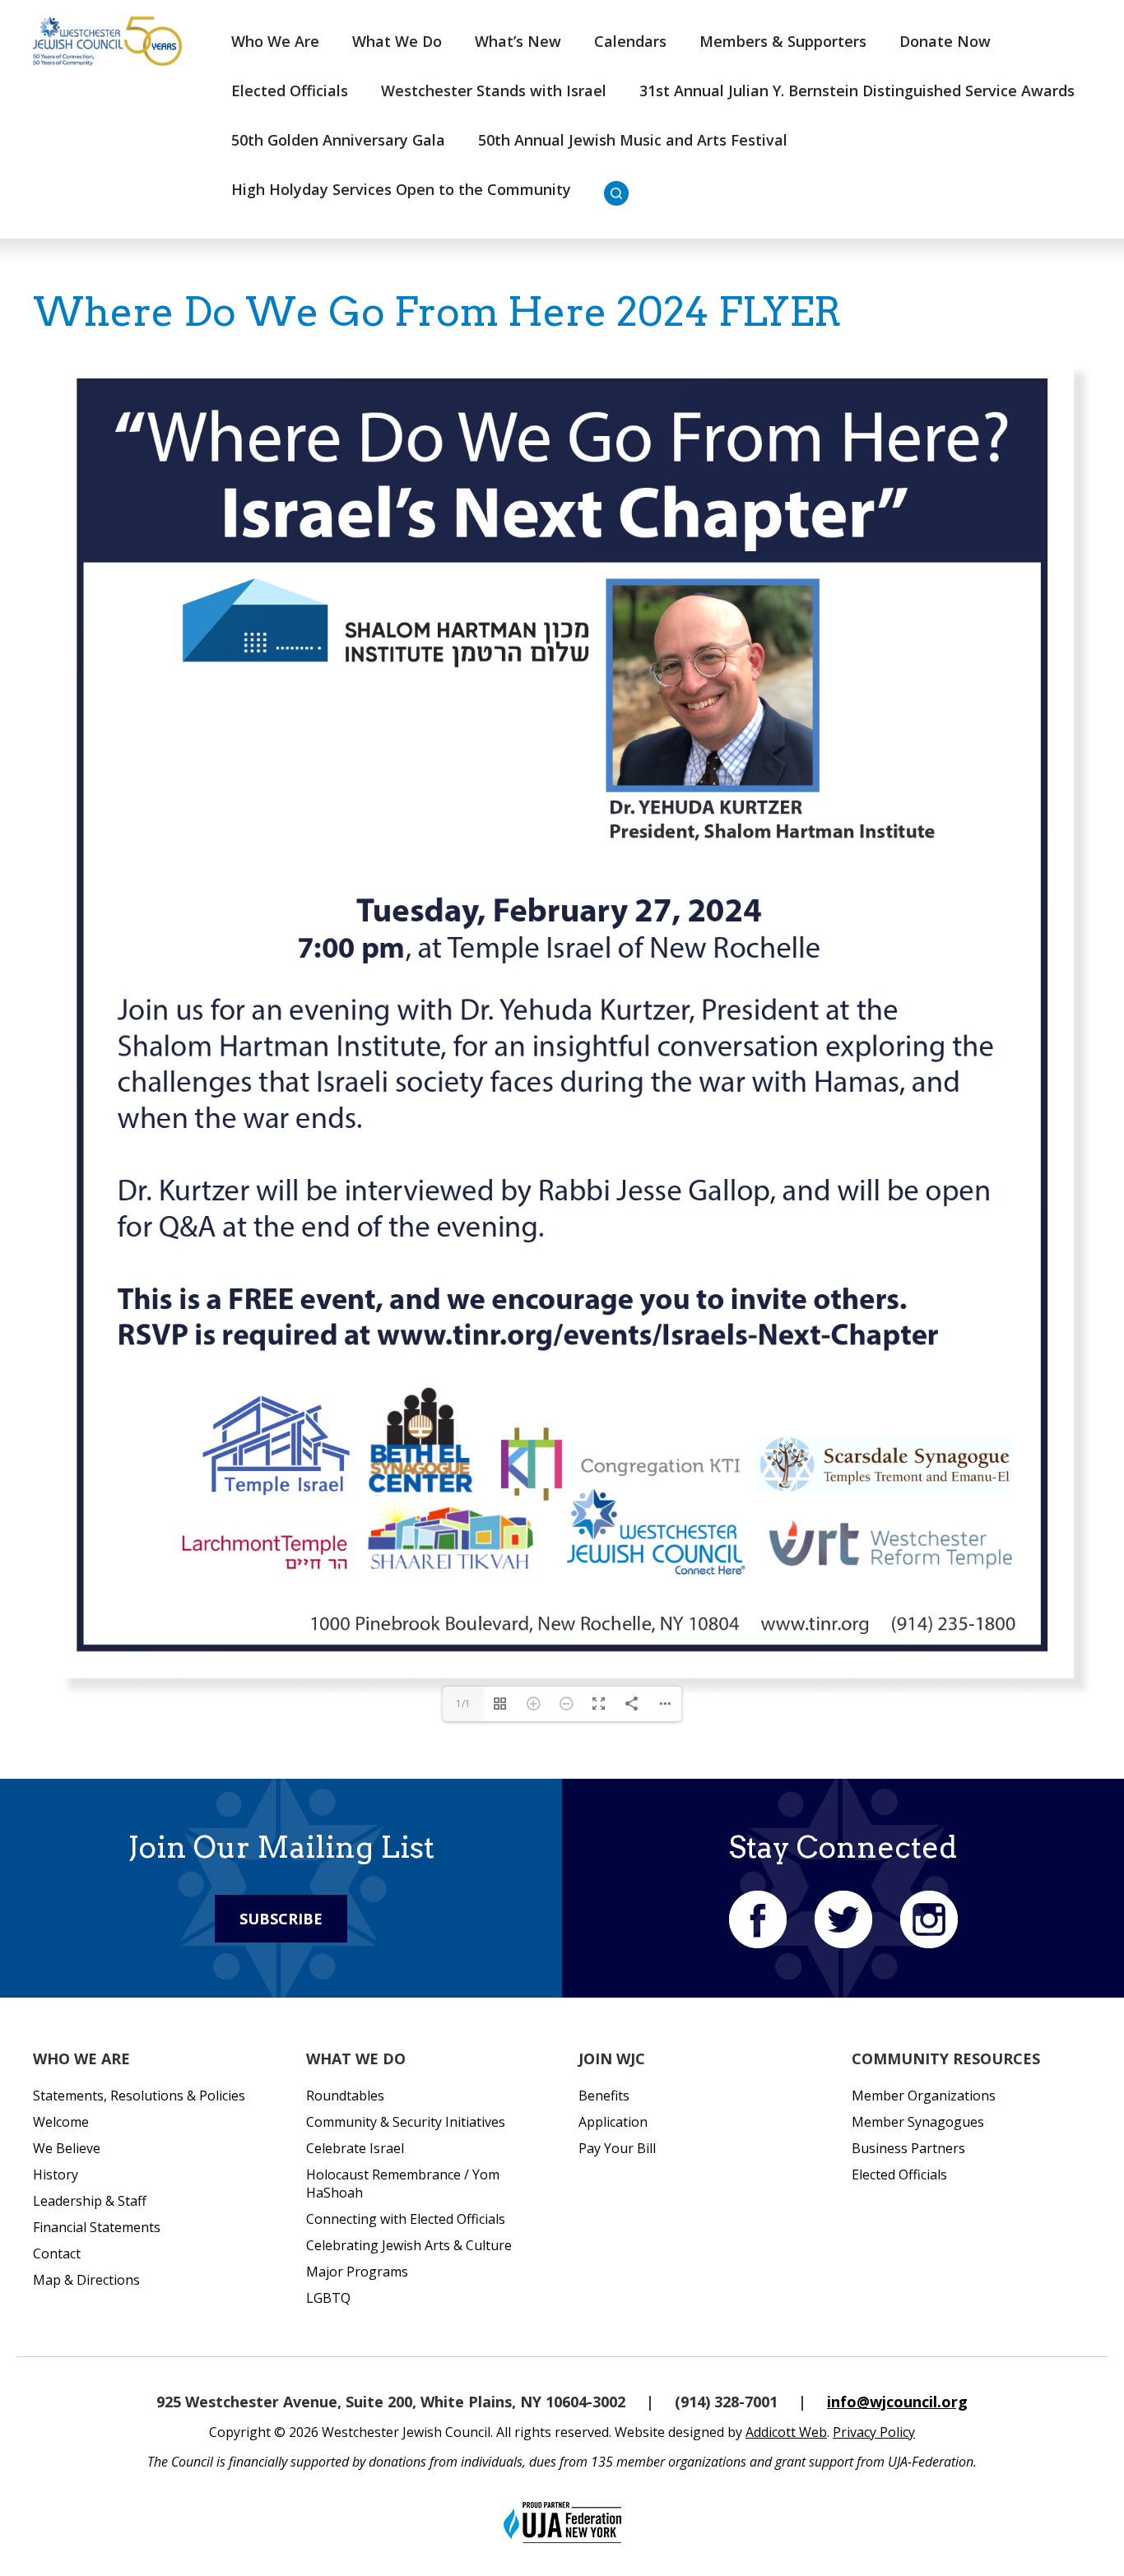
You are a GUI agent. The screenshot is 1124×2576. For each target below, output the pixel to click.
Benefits (604, 2096)
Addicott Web (786, 2432)
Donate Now (945, 41)
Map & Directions (86, 2280)
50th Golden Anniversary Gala (338, 140)
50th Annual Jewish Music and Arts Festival (633, 140)
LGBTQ (328, 2298)
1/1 (463, 1703)
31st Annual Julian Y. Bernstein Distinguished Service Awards (857, 91)
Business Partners (908, 2148)
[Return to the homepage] (107, 41)
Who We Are (275, 41)
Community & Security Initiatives (406, 2122)
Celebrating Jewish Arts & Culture (409, 2245)
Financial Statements (97, 2227)
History (56, 2175)
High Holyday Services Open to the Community (401, 189)
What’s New (518, 41)
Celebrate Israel (355, 2148)
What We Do (397, 41)
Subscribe (281, 1919)
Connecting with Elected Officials (406, 2219)
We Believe (67, 2148)
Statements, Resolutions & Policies (139, 2096)
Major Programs (357, 2272)
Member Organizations (924, 2096)
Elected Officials (290, 91)
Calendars (630, 41)
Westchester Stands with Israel (494, 91)
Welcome (61, 2122)
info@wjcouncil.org (897, 2402)
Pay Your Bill (617, 2148)
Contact (57, 2253)
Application (613, 2122)
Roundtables (345, 2096)
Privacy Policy (874, 2432)
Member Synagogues (918, 2122)
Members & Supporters (783, 41)
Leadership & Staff (90, 2201)
